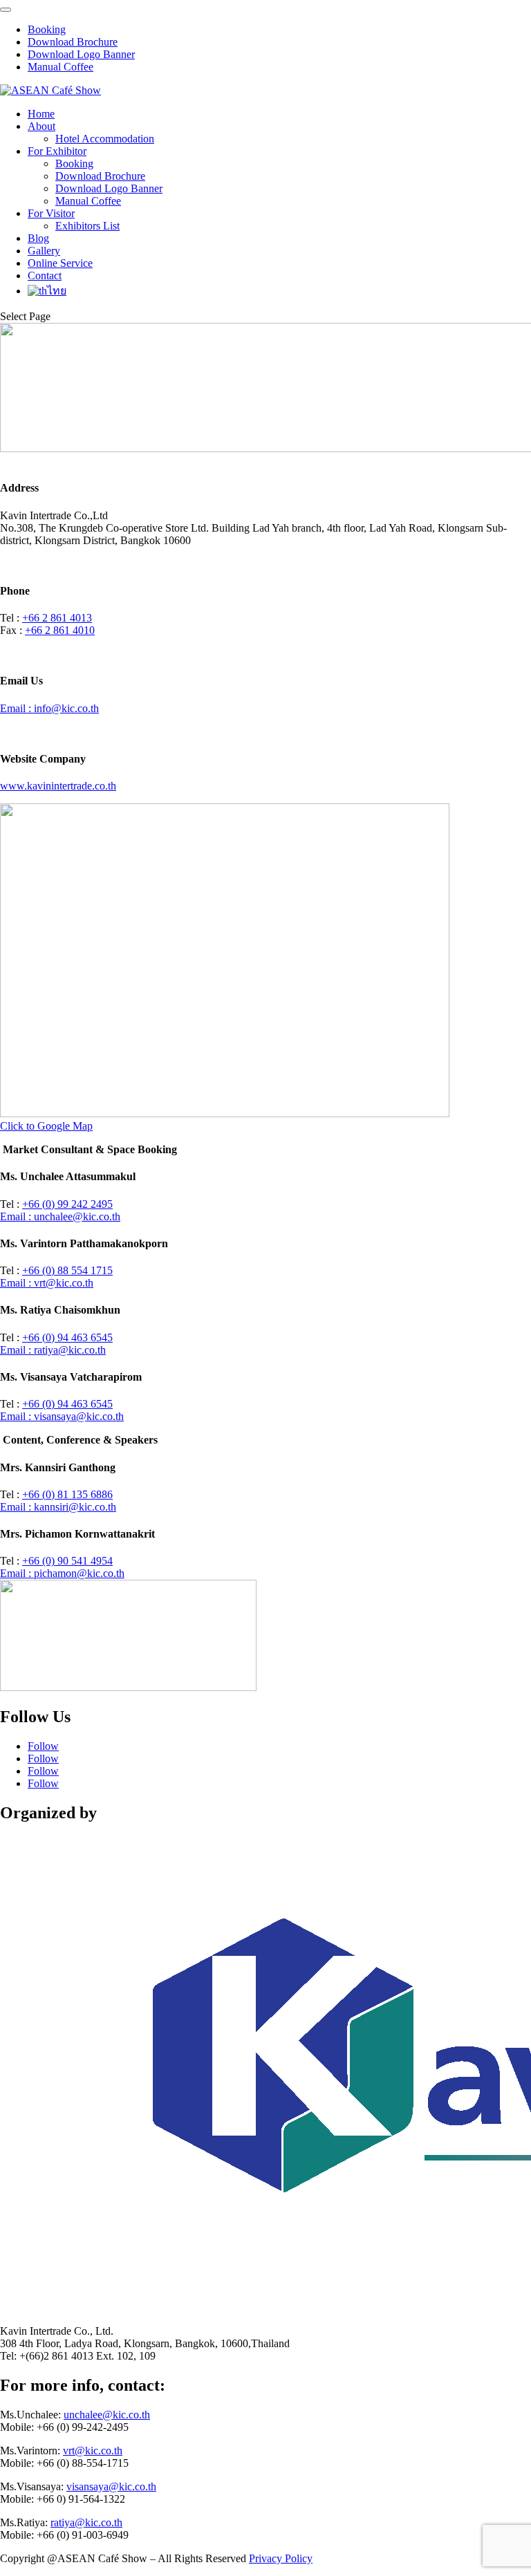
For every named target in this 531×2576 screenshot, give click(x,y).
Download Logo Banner (81, 54)
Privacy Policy (281, 2558)
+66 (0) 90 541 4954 (67, 1561)
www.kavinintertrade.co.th (58, 786)
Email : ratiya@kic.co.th (53, 1350)
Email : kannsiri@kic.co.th (58, 1507)
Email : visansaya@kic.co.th (62, 1416)
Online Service (60, 263)
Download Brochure (73, 42)
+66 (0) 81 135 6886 (67, 1494)
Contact (45, 276)
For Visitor (51, 213)
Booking (47, 29)
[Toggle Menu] (6, 10)
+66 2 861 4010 (60, 630)
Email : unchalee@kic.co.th (60, 1216)
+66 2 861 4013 (57, 618)
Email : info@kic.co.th (49, 708)
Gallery (44, 251)
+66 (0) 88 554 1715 (67, 1270)
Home (41, 114)
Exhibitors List (87, 226)
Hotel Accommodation (105, 139)
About (41, 126)
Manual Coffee (60, 67)
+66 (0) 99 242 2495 (67, 1204)
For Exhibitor (57, 151)
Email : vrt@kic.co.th (47, 1283)
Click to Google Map (46, 1126)
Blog (38, 238)
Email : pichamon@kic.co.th (62, 1573)
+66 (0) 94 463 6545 (67, 1337)
